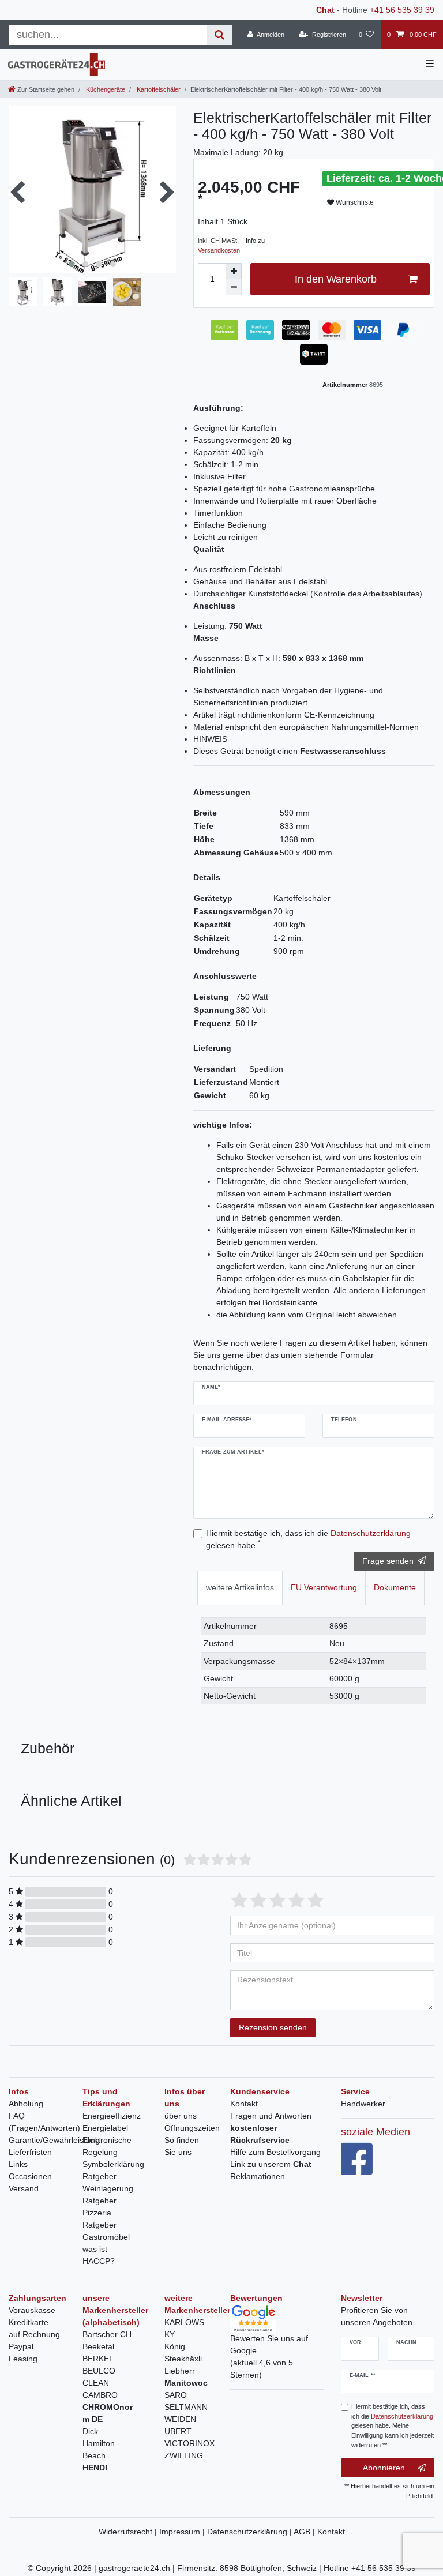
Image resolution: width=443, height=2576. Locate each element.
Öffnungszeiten (192, 2128)
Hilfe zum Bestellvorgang (275, 2152)
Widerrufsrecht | (129, 2532)
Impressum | (183, 2532)
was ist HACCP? (99, 2255)
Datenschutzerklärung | (250, 2532)
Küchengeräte (105, 89)
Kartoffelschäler (158, 89)
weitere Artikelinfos (240, 1587)
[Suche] (219, 35)
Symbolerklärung (113, 2164)
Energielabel (105, 2128)
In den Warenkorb (336, 279)
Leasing (23, 2359)
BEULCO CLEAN (99, 2377)
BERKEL (98, 2359)
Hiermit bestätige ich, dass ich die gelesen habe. (308, 1539)
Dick (90, 2431)
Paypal (21, 2346)
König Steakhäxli (183, 2352)
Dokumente (395, 1587)
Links (18, 2164)
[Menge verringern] (234, 287)
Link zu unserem (271, 2164)
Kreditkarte (29, 2322)
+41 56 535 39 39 (402, 10)
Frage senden (388, 1561)
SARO (176, 2395)
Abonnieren (384, 2468)
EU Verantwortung (324, 1587)
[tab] (240, 1588)
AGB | (305, 2532)
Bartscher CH (107, 2334)
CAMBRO (100, 2395)
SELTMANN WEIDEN (186, 2413)
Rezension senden (273, 2027)
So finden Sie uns (182, 2146)
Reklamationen (258, 2176)
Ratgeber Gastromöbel (106, 2231)
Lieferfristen (30, 2152)
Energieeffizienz (112, 2116)
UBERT (178, 2431)
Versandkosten (219, 250)
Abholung (26, 2104)
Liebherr (180, 2371)
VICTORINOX (189, 2443)
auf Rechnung (34, 2334)
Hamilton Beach (99, 2449)
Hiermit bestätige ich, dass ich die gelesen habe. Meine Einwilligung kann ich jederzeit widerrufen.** (393, 2426)
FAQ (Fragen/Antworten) (44, 2122)
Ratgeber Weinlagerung (108, 2182)
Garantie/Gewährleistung (54, 2140)
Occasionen (30, 2176)
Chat (325, 10)
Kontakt (244, 2104)
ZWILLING (184, 2455)
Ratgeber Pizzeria (100, 2207)
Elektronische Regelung (107, 2146)
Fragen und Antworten (271, 2116)
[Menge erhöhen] (234, 271)
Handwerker (363, 2104)
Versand (24, 2188)
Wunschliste (354, 202)
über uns (181, 2116)
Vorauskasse (32, 2310)
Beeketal (98, 2346)
